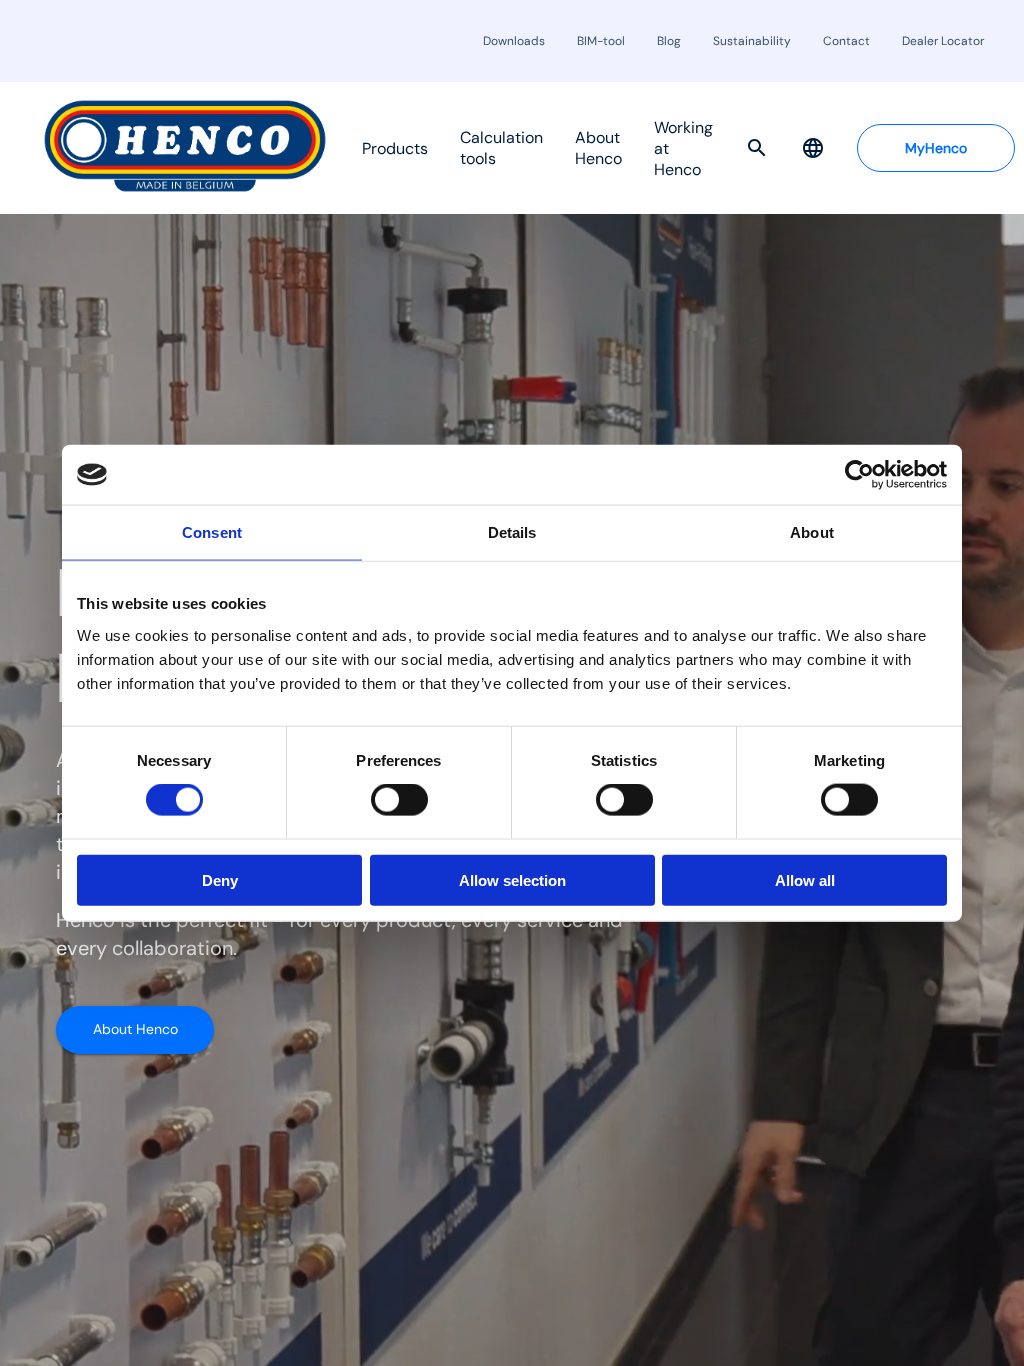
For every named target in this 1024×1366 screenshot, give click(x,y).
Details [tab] (512, 532)
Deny (220, 879)
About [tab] (812, 532)
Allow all (805, 879)
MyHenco (936, 148)
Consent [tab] (212, 532)
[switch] (399, 800)
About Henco (135, 1029)
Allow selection (512, 879)
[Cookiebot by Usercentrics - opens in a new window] (859, 475)
